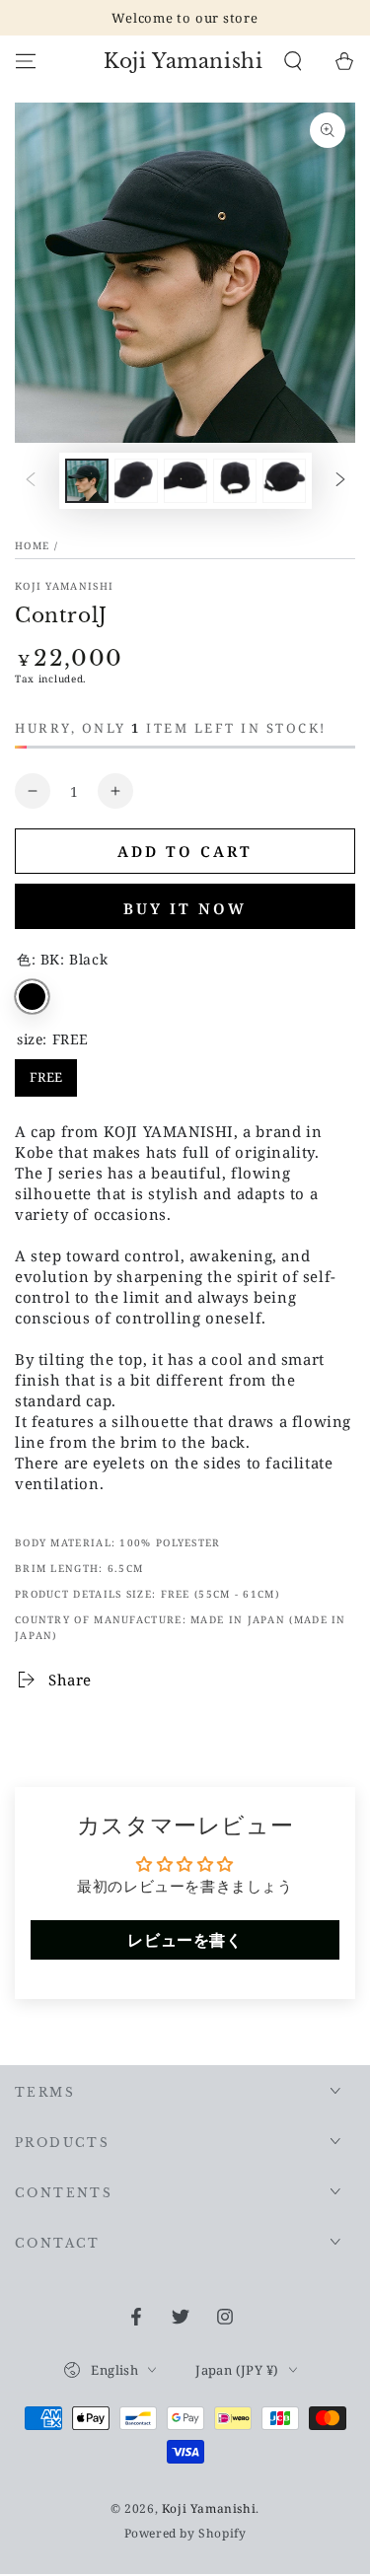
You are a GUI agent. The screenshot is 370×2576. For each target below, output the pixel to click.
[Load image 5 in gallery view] (284, 481)
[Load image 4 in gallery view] (235, 481)
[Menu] (26, 61)
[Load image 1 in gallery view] (87, 481)
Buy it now (185, 908)
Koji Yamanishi (64, 586)
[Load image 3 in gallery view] (185, 481)
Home (32, 545)
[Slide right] (340, 481)
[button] (293, 61)
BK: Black (32, 997)
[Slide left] (31, 481)
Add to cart (185, 851)
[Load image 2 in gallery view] (136, 481)
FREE (46, 1073)
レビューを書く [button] (185, 1940)
